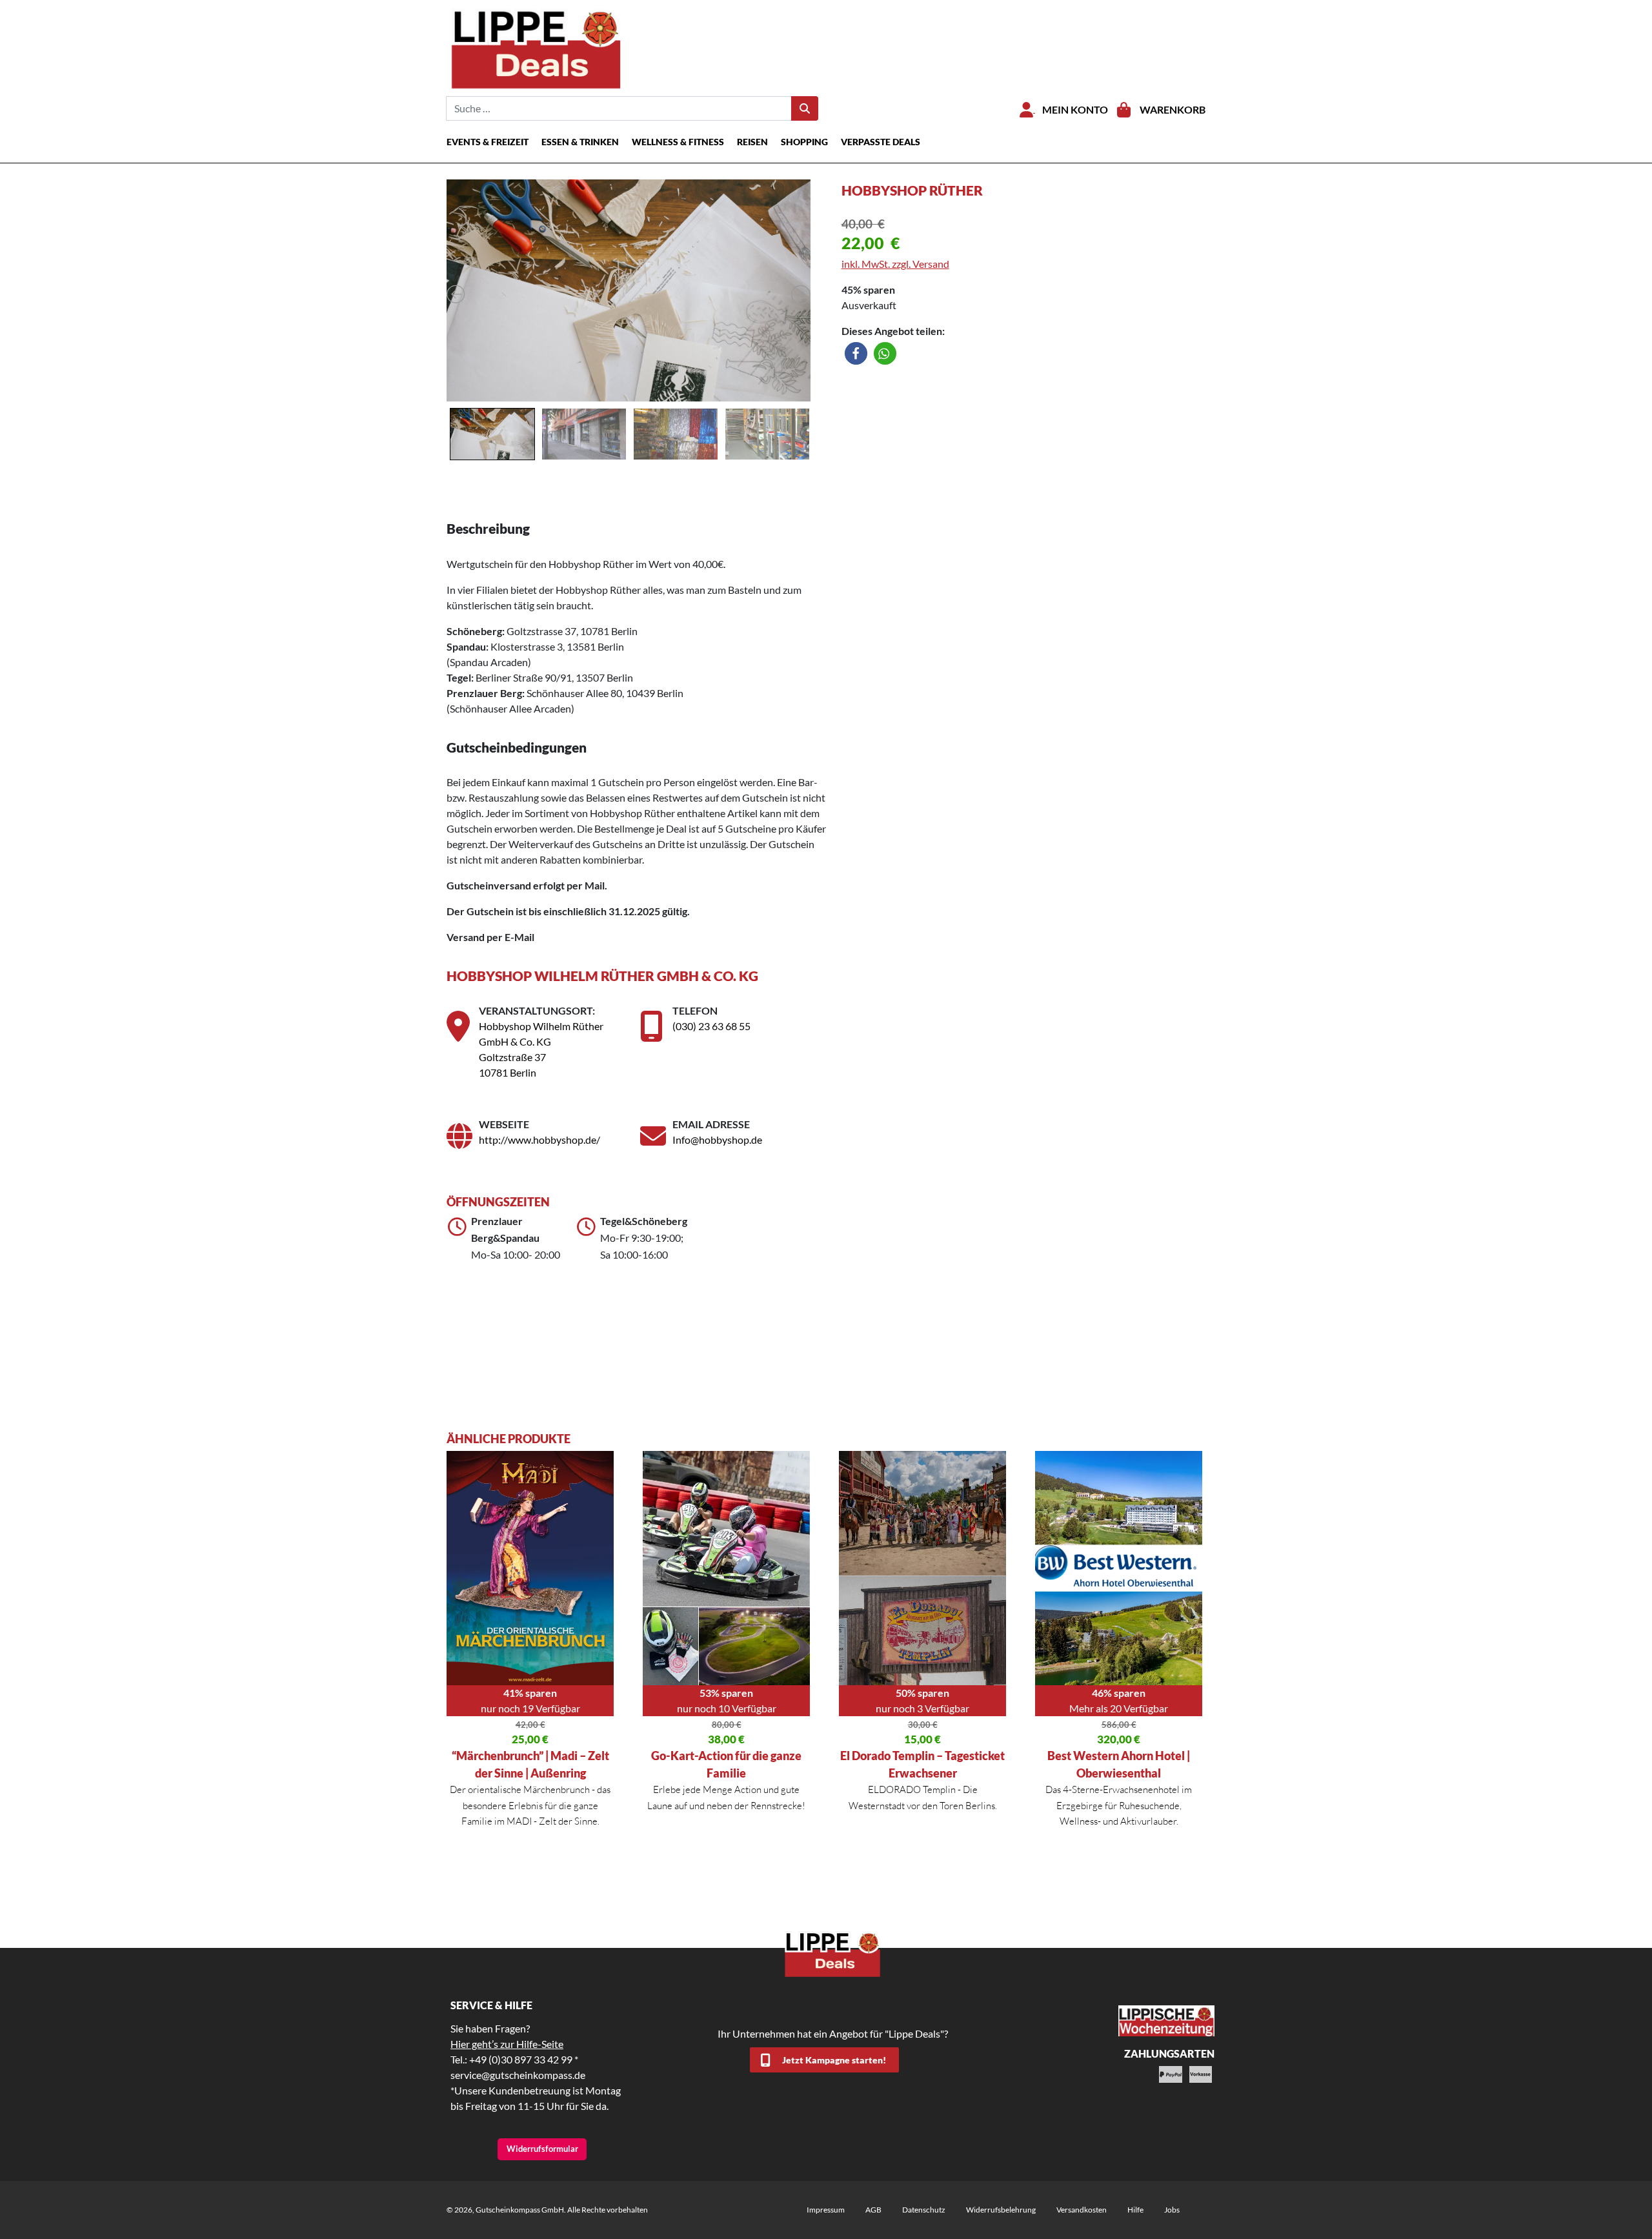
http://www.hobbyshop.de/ (539, 1140)
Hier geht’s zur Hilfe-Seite (507, 2044)
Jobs (1172, 2210)
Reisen (752, 142)
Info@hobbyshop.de (717, 1140)
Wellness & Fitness (678, 142)
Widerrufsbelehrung (1001, 2210)
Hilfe (1135, 2210)
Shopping (804, 142)
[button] (856, 353)
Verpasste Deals (881, 142)
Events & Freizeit (488, 142)
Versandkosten (1082, 2210)
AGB (873, 2210)
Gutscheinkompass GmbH (520, 2210)
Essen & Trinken (580, 142)
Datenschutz (924, 2210)
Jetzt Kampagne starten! (834, 2060)
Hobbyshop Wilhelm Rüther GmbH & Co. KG (602, 976)
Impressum (826, 2210)
